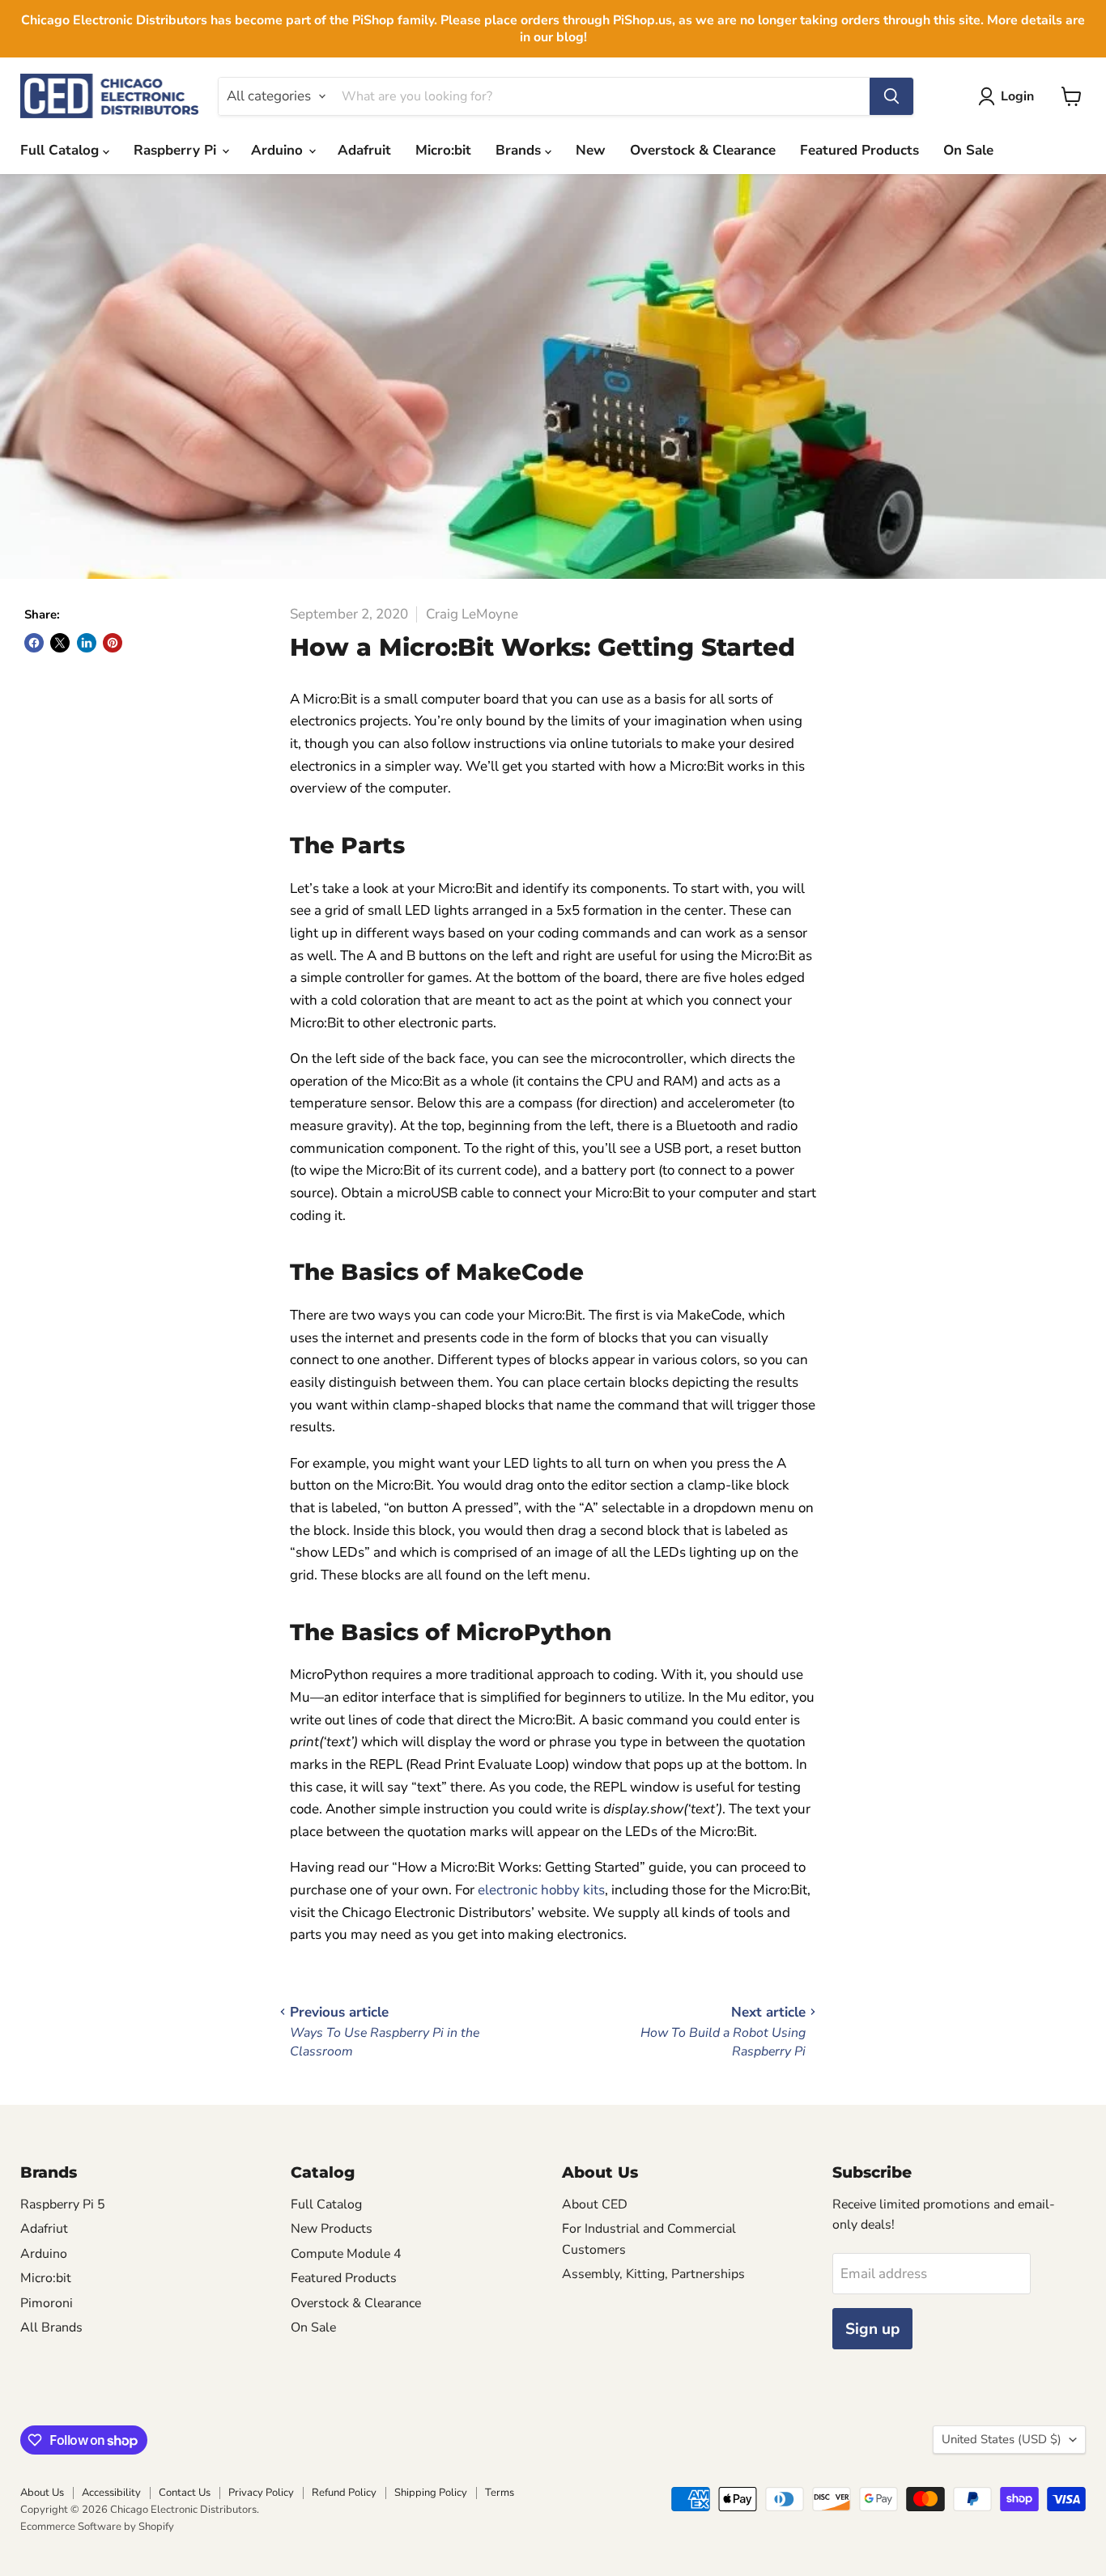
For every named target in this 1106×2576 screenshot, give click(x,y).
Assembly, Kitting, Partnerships (653, 2274)
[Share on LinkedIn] (87, 643)
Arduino (279, 150)
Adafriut (44, 2229)
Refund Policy (344, 2493)
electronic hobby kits (541, 1890)
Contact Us (185, 2493)
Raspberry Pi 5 (63, 2204)
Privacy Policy (261, 2493)
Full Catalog (62, 150)
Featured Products (859, 150)
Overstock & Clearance (703, 150)
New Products (332, 2229)
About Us (42, 2493)
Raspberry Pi (177, 150)
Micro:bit (443, 150)
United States (1002, 2439)
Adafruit (364, 150)
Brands (520, 150)
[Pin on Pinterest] (113, 643)
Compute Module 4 (346, 2254)
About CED (595, 2204)
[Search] (891, 96)
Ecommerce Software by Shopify (97, 2527)
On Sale (968, 150)
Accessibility (111, 2493)
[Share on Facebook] (34, 643)
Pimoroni (47, 2303)
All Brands (51, 2327)
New (591, 150)
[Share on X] (60, 643)
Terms (500, 2493)
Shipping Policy (431, 2493)
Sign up (872, 2329)
